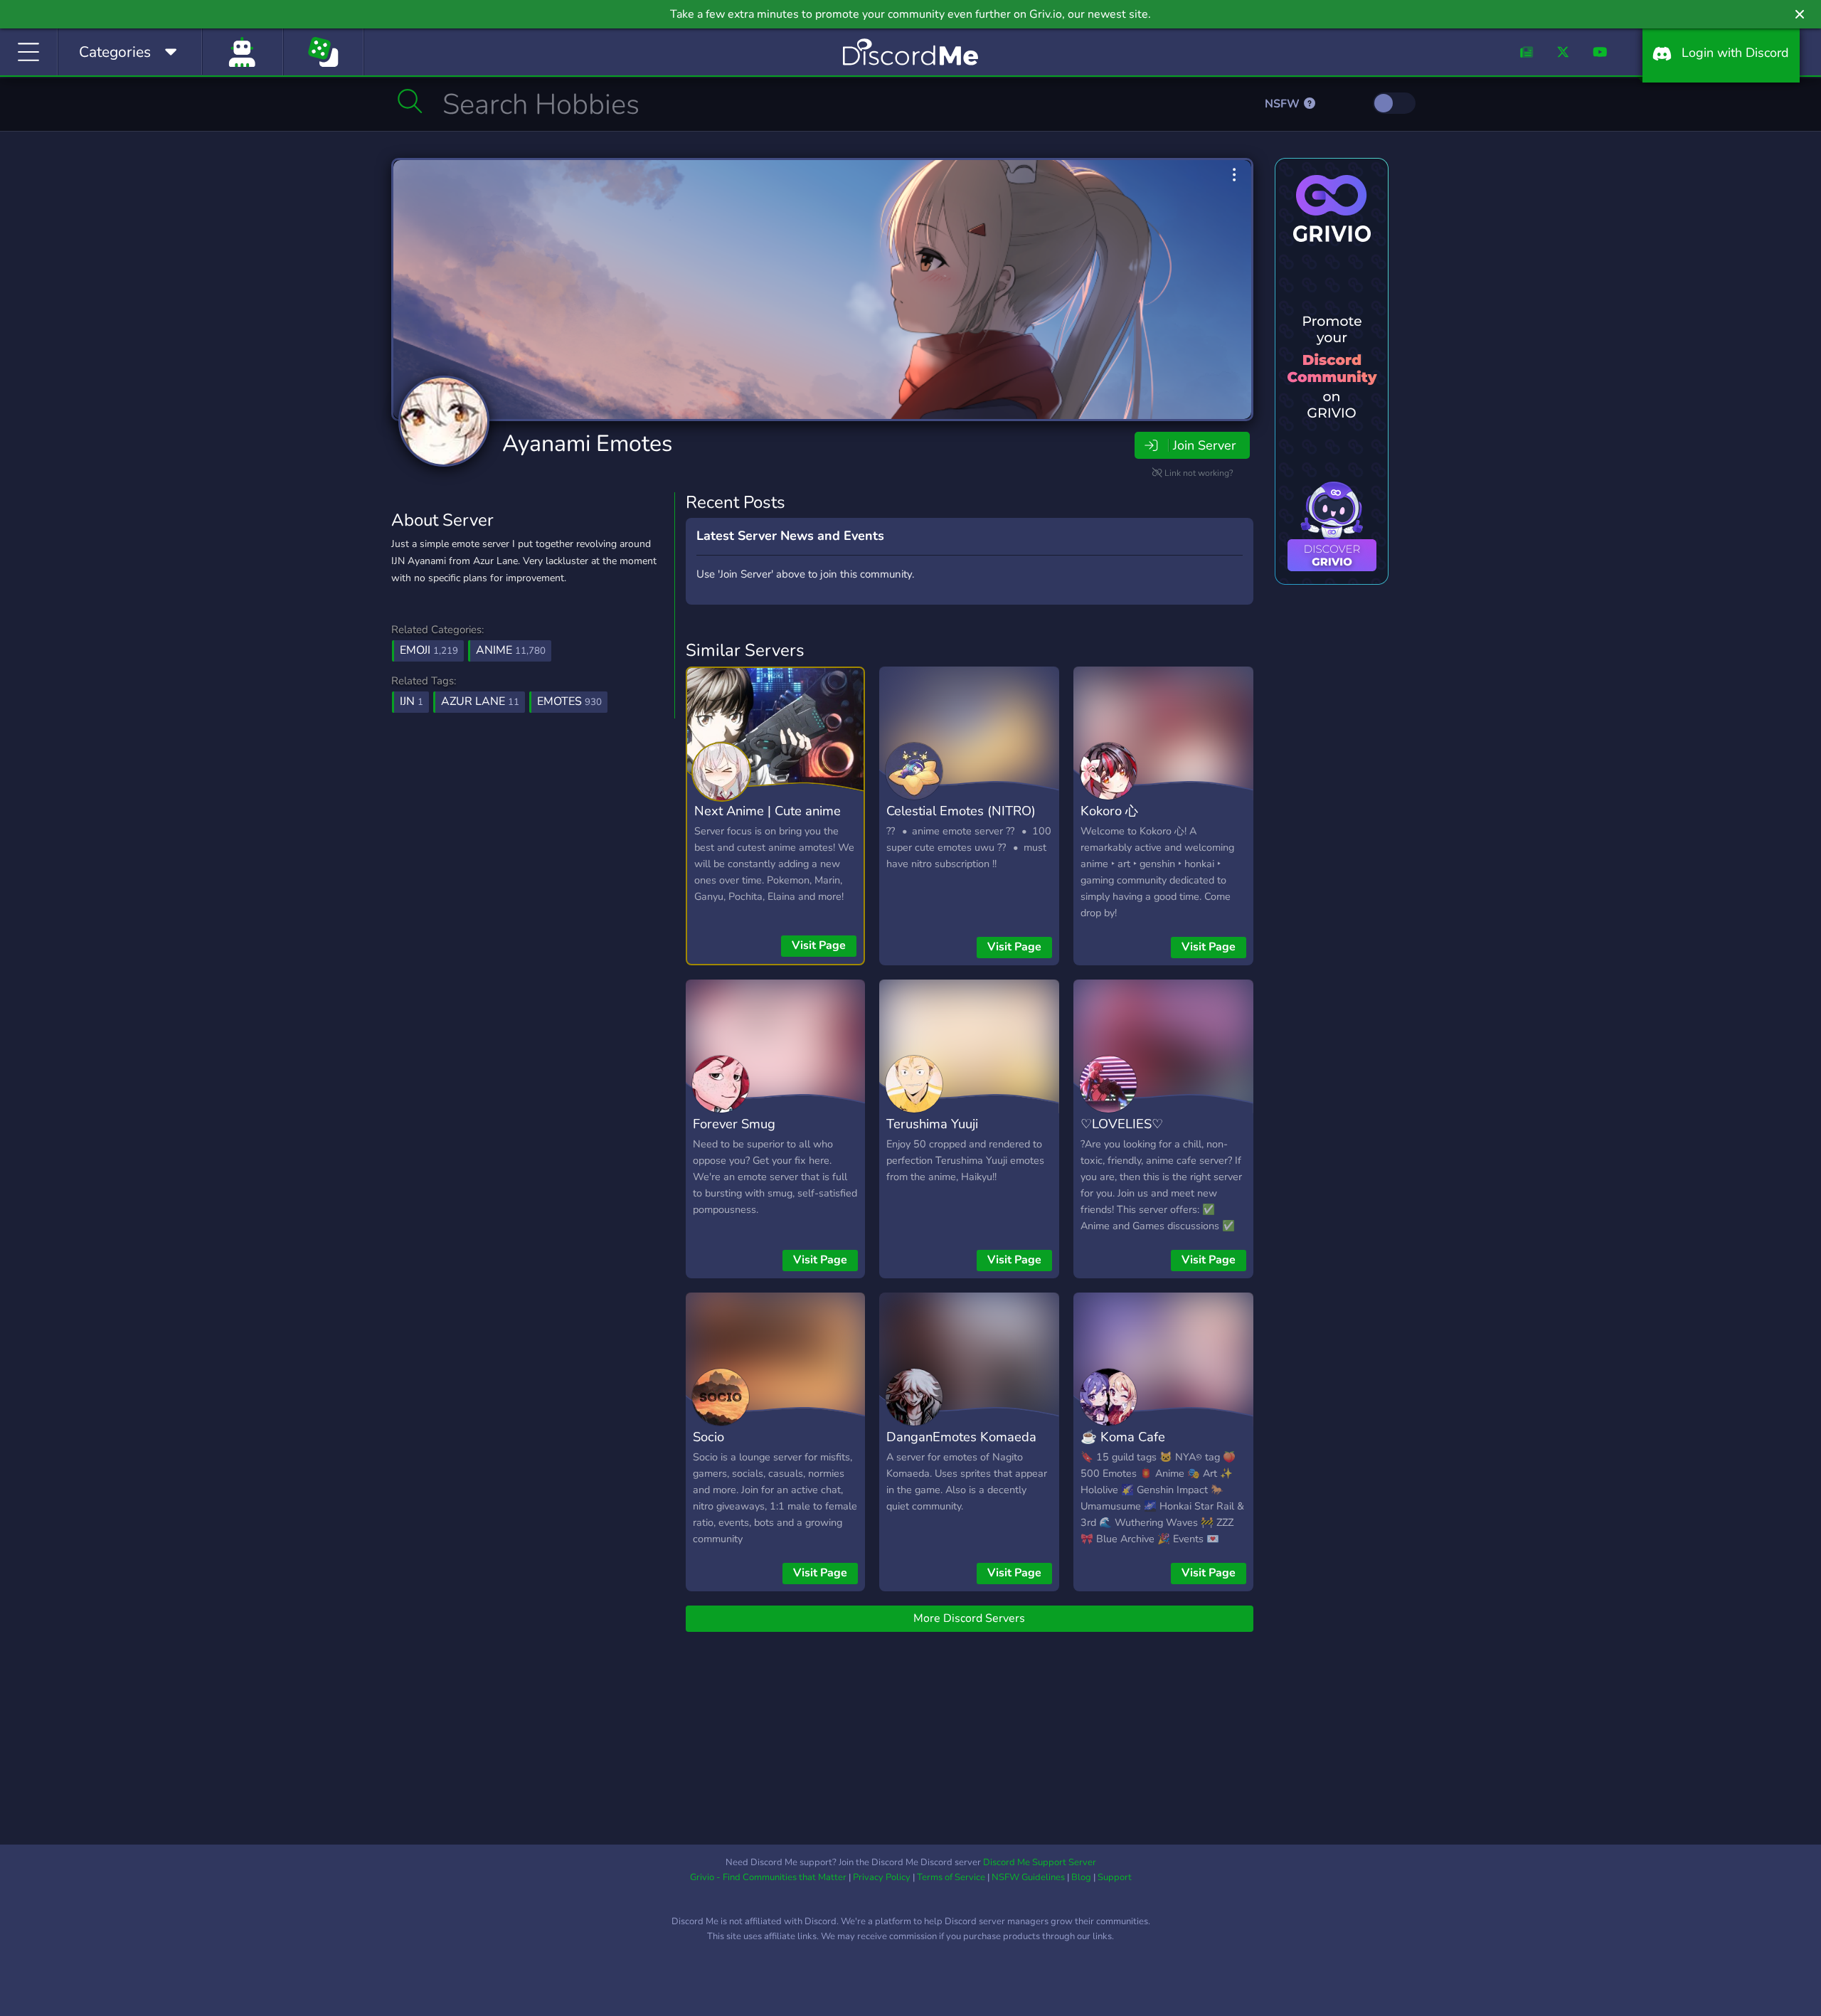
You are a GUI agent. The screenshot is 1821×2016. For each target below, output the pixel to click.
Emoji (429, 650)
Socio (708, 1437)
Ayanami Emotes (587, 444)
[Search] (410, 101)
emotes (569, 701)
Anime (511, 650)
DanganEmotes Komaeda (961, 1437)
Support (1115, 1877)
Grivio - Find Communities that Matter (768, 1877)
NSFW (1284, 104)
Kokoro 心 (1109, 811)
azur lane (480, 701)
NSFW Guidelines (1028, 1877)
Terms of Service (951, 1877)
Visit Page (819, 945)
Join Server (1204, 445)
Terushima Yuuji (932, 1124)
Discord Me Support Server (1040, 1862)
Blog (1081, 1877)
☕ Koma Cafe (1123, 1437)
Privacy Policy (882, 1877)
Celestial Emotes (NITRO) (961, 811)
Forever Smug (734, 1124)
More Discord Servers (969, 1618)
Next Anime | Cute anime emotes (768, 821)
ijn (412, 701)
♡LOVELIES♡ (1122, 1124)
